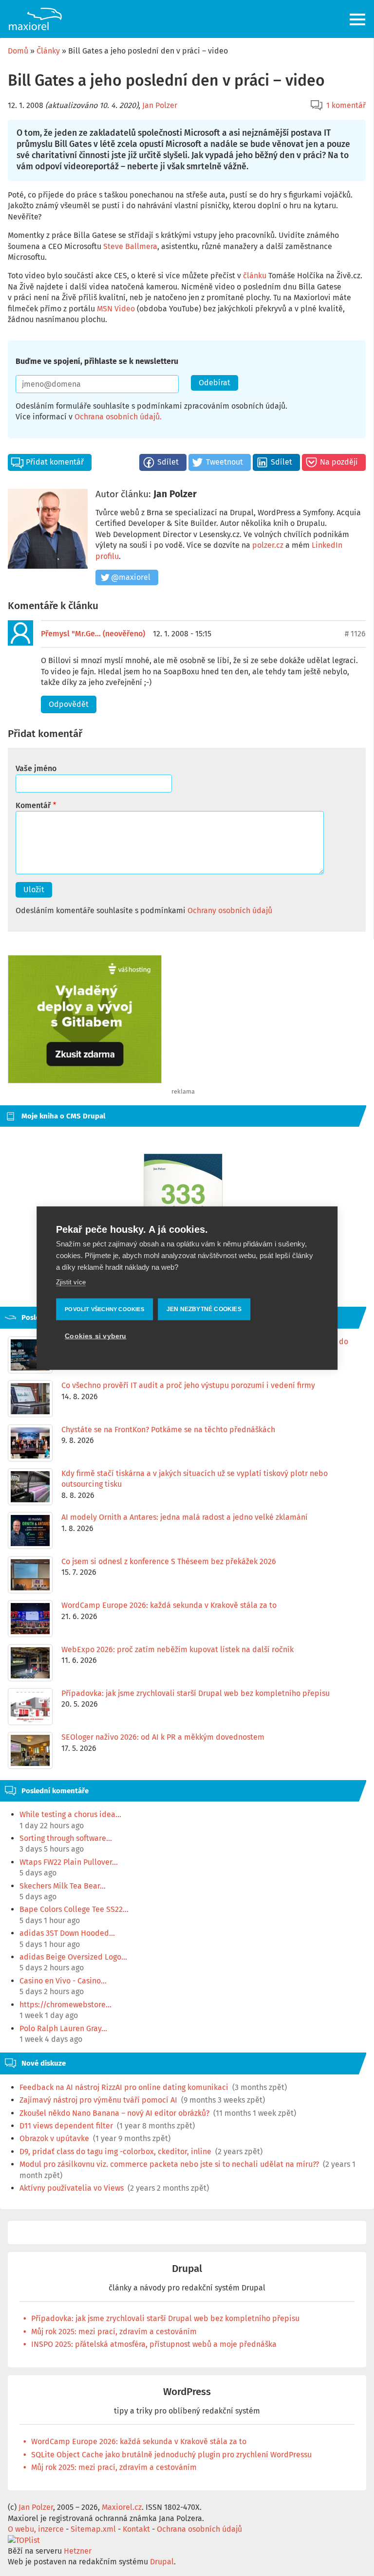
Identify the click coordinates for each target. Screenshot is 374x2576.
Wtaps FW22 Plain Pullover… (69, 1862)
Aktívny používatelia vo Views (72, 2188)
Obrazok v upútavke (54, 2138)
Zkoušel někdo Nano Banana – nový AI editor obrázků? (114, 2113)
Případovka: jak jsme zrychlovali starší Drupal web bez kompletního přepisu (165, 2318)
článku (255, 276)
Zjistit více (71, 1282)
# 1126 (355, 634)
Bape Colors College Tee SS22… (74, 1909)
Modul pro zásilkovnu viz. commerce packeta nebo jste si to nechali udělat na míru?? (169, 2164)
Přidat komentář (55, 462)
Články (48, 51)
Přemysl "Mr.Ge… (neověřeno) (93, 634)
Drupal (187, 2269)
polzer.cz (268, 545)
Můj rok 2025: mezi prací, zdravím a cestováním (114, 2332)
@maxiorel (131, 577)
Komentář (33, 805)
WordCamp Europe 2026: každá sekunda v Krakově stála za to (139, 2441)
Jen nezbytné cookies (204, 1309)
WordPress (187, 2392)
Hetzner (78, 2551)
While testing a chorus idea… (70, 1814)
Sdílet (168, 462)
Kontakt (136, 2529)
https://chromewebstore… (65, 2005)
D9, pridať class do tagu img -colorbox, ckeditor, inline (115, 2152)
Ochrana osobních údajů (117, 417)
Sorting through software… (66, 1838)
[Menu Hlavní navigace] (358, 19)
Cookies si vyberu (95, 1336)
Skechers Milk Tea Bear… (63, 1886)
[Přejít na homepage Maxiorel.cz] (35, 19)
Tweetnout (224, 462)
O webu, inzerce (36, 2529)
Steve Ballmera (130, 246)
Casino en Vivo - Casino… (63, 1981)
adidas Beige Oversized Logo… (73, 1957)
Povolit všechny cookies (104, 1309)
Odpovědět (69, 704)
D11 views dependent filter (66, 2126)
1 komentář (346, 105)
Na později (339, 462)
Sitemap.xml (93, 2529)
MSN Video (116, 309)
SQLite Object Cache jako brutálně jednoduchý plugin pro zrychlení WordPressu (171, 2455)
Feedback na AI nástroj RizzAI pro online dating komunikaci (124, 2087)
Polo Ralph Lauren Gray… (63, 2028)
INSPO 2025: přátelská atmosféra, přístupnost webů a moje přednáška (154, 2344)
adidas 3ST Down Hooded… (67, 1933)
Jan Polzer (160, 105)
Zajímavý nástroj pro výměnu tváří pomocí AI (98, 2100)
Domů (18, 51)
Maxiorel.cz (122, 2507)
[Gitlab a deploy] (85, 1081)
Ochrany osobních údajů (230, 910)
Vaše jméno (36, 768)
